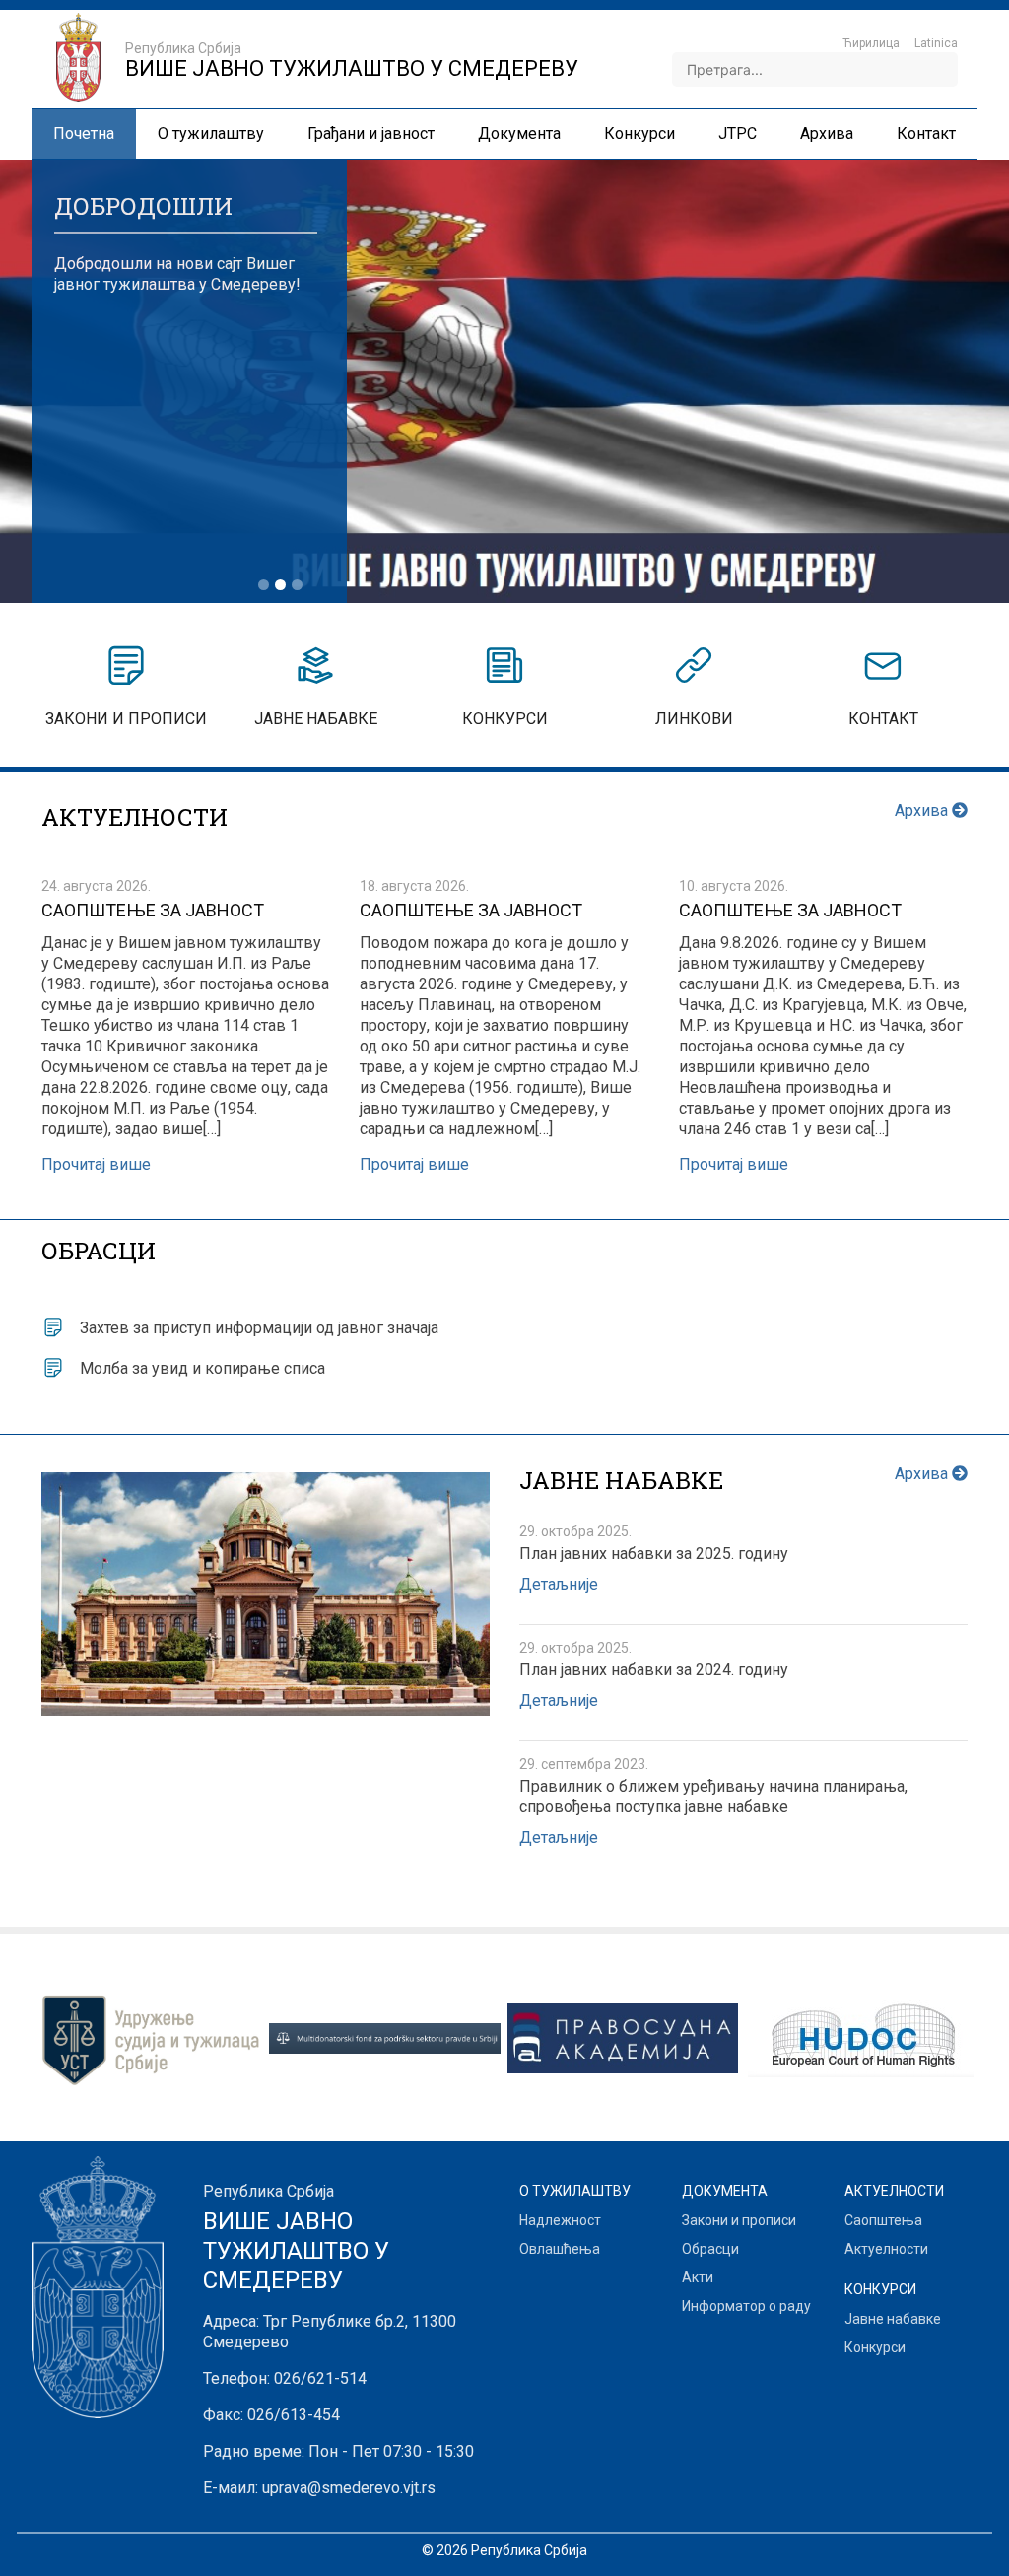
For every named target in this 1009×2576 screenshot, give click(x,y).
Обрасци (710, 2249)
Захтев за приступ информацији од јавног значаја (259, 1328)
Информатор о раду (746, 2306)
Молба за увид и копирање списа (202, 1368)
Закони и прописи (739, 2220)
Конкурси (875, 2347)
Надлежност (560, 2220)
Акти (698, 2277)
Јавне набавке (893, 2319)
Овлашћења (560, 2249)
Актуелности (886, 2249)
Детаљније (559, 1584)
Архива (923, 811)
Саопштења (883, 2220)
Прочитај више (96, 1164)
